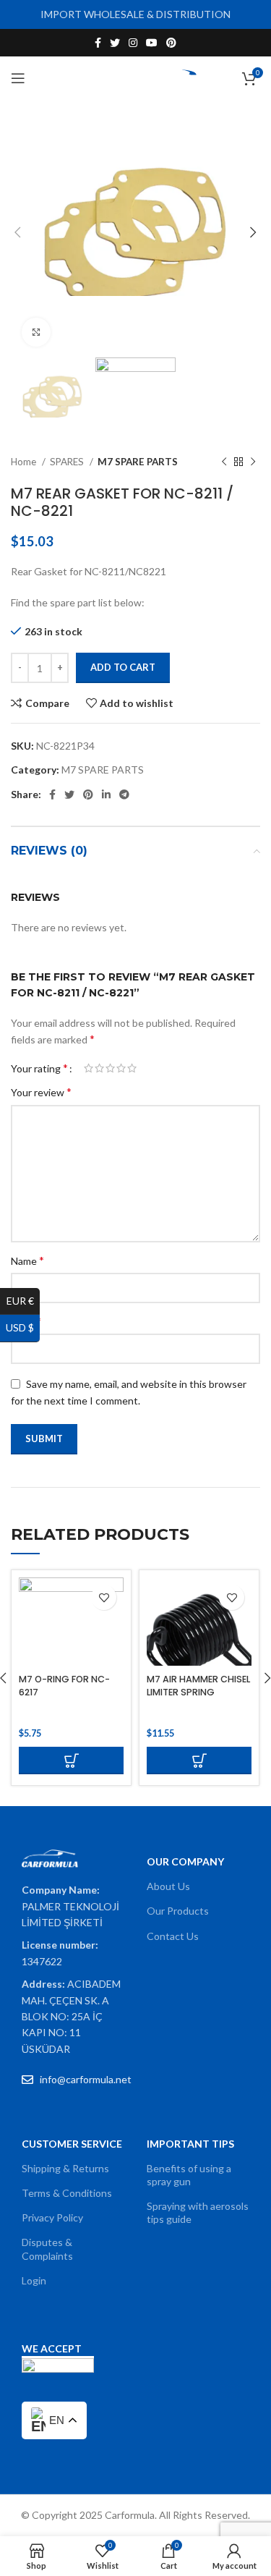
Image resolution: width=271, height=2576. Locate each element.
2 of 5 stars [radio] (99, 1068)
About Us (168, 1886)
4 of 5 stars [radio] (121, 1068)
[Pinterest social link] (171, 43)
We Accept (52, 2348)
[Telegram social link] (124, 795)
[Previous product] (224, 462)
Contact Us (173, 1936)
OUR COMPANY (185, 1861)
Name (27, 1260)
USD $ (23, 1327)
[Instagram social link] (133, 43)
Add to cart (123, 667)
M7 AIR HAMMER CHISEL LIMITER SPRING (198, 1686)
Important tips (190, 2144)
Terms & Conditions (67, 2193)
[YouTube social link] (152, 43)
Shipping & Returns (65, 2168)
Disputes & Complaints (47, 2249)
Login (34, 2280)
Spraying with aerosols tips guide (198, 2212)
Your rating (39, 1068)
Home (25, 462)
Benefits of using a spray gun (189, 2175)
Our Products (178, 1911)
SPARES (68, 462)
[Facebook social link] (98, 43)
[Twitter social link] (115, 43)
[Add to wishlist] (104, 1597)
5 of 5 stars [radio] (132, 1068)
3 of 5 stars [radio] (110, 1068)
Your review (41, 1092)
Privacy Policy (52, 2217)
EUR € (23, 1301)
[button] (71, 1761)
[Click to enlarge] (36, 332)
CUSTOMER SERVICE (72, 2144)
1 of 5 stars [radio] (89, 1068)
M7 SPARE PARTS (138, 462)
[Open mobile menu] (18, 78)
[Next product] (253, 462)
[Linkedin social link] (106, 795)
